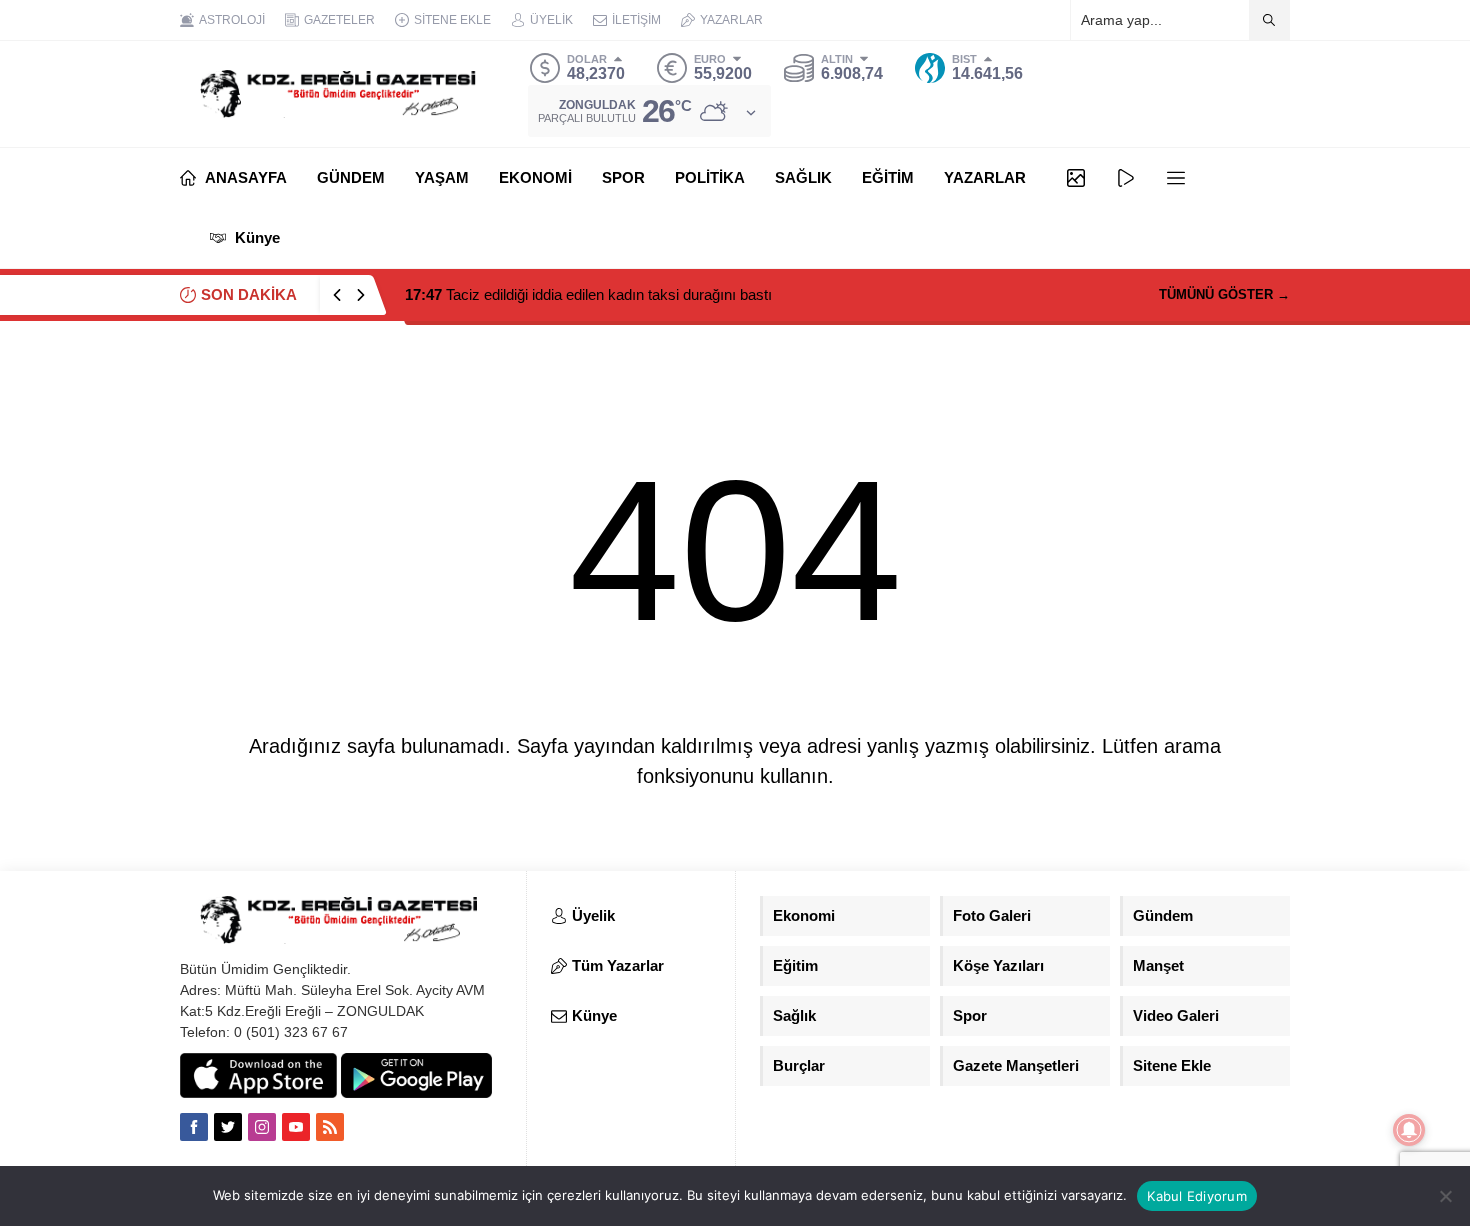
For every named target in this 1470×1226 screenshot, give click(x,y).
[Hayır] (1445, 1196)
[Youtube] (296, 1127)
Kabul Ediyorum (1197, 1196)
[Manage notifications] (1409, 1130)
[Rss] (330, 1127)
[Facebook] (194, 1127)
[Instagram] (262, 1127)
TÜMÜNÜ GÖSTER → (1224, 294)
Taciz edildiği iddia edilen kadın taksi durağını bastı (588, 294)
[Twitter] (228, 1127)
